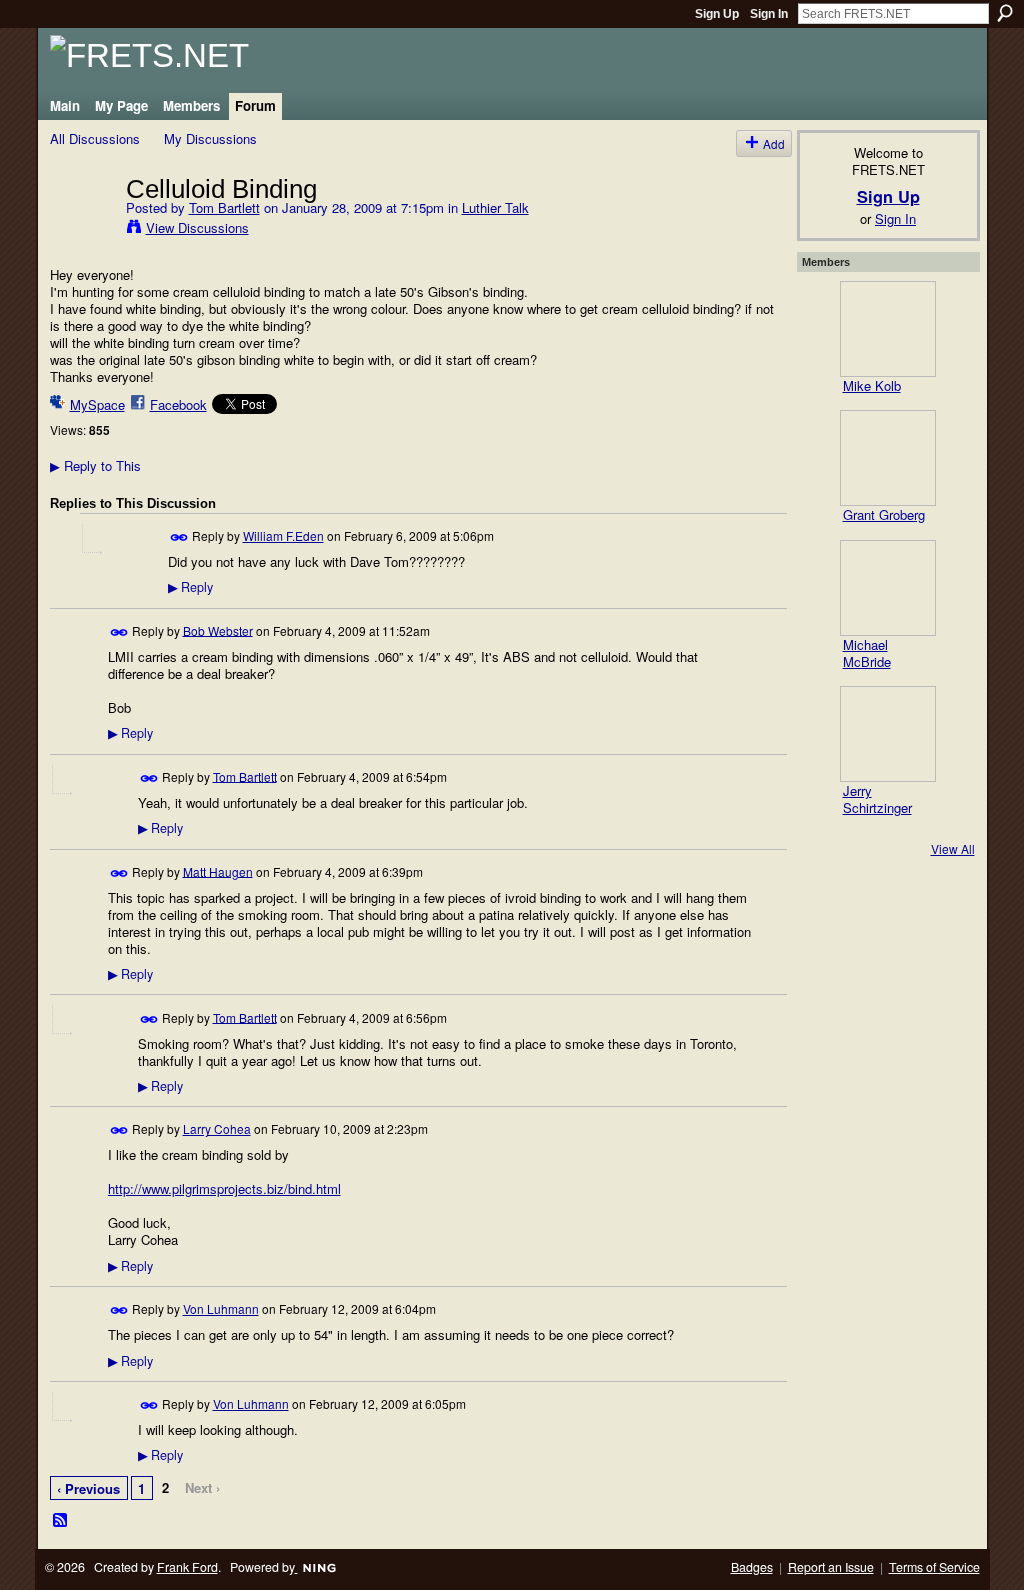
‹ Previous (88, 1488)
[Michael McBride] (888, 588)
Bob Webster (218, 629)
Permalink (179, 537)
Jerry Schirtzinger (877, 799)
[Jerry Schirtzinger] (888, 734)
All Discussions (95, 138)
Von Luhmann (221, 1308)
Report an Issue (831, 1567)
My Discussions (210, 138)
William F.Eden (283, 535)
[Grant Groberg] (888, 458)
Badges (752, 1567)
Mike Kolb (872, 385)
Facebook (178, 404)
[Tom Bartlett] (82, 230)
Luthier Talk (495, 207)
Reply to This (95, 465)
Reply (190, 587)
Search (1005, 13)
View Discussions (197, 227)
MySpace (97, 404)
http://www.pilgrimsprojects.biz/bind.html (224, 1188)
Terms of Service (934, 1567)
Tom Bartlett (224, 207)
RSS (61, 1521)
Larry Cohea (217, 1128)
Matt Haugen (218, 870)
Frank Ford (187, 1567)
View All (953, 848)
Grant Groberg (884, 514)
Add (774, 143)
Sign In (769, 14)
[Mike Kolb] (888, 329)
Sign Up (717, 14)
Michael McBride (867, 653)
